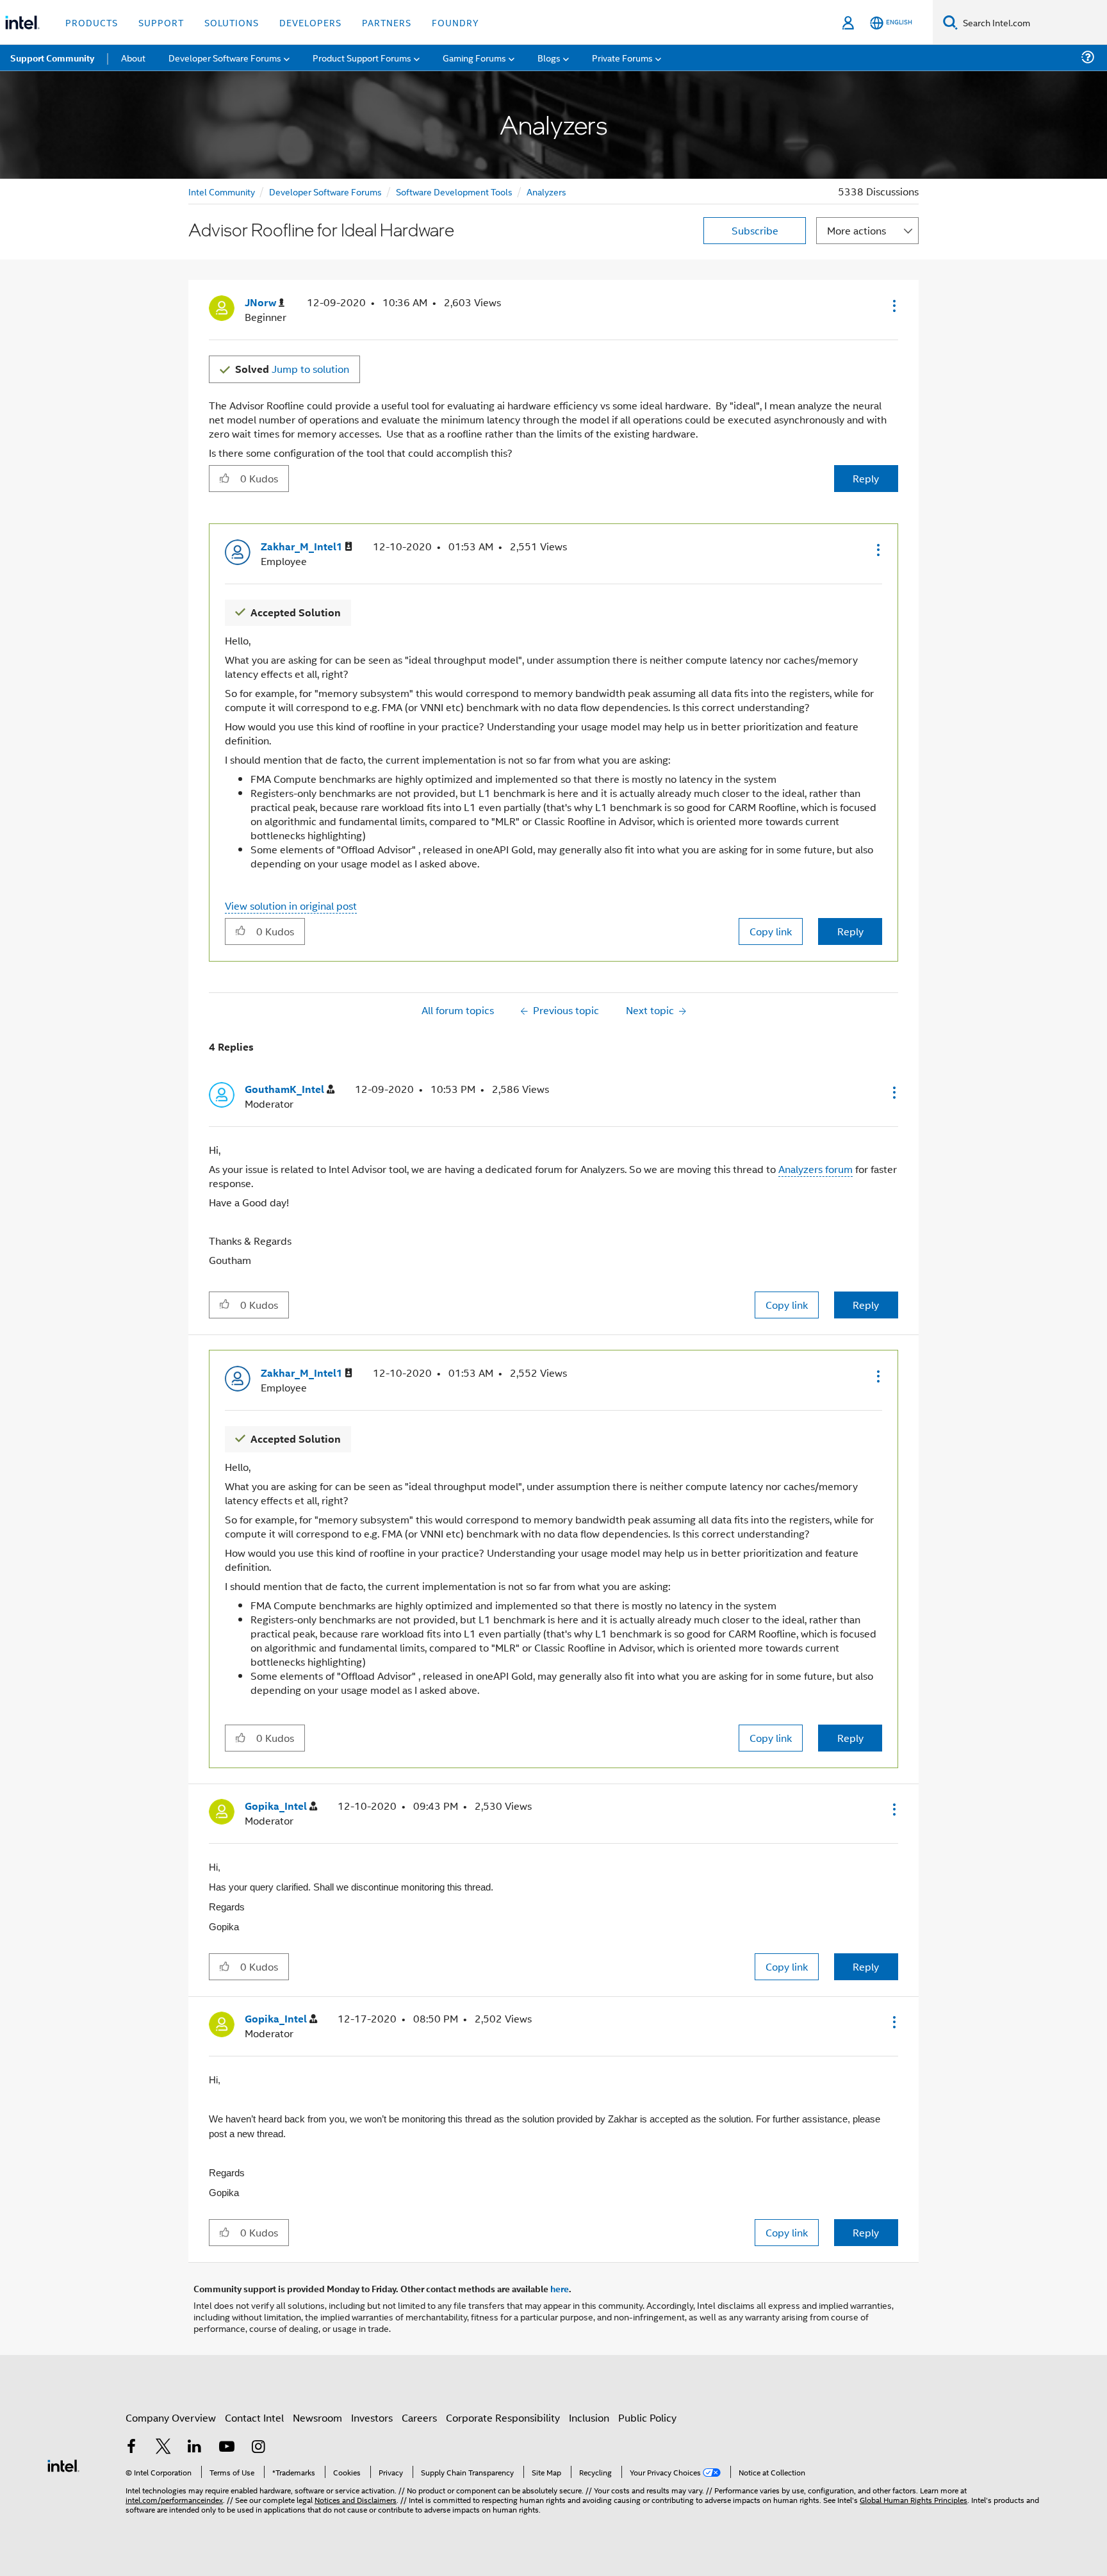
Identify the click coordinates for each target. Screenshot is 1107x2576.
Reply (866, 478)
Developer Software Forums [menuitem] (225, 57)
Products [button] (92, 22)
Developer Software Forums (325, 191)
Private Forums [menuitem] (622, 57)
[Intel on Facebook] (131, 2448)
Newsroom (317, 2417)
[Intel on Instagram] (258, 2448)
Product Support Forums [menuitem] (362, 57)
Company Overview (171, 2417)
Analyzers (546, 191)
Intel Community (222, 191)
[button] (893, 306)
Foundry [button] (455, 22)
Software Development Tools (454, 191)
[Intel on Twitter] (163, 2448)
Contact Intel (254, 2417)
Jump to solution (292, 369)
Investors (372, 2417)
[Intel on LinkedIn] (195, 2448)
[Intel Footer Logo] (63, 2464)
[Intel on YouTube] (227, 2448)
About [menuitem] (133, 57)
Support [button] (161, 22)
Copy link (771, 931)
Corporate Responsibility (503, 2417)
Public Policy (647, 2417)
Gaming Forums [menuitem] (474, 57)
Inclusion (589, 2417)
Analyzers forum (816, 1169)
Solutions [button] (232, 22)
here (560, 2288)
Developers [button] (310, 22)
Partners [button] (387, 22)
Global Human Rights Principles (914, 2499)
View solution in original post (291, 906)
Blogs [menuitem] (549, 57)
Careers (419, 2417)
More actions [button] (857, 230)
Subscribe (755, 230)
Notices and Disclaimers (356, 2499)
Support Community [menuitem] (52, 58)
